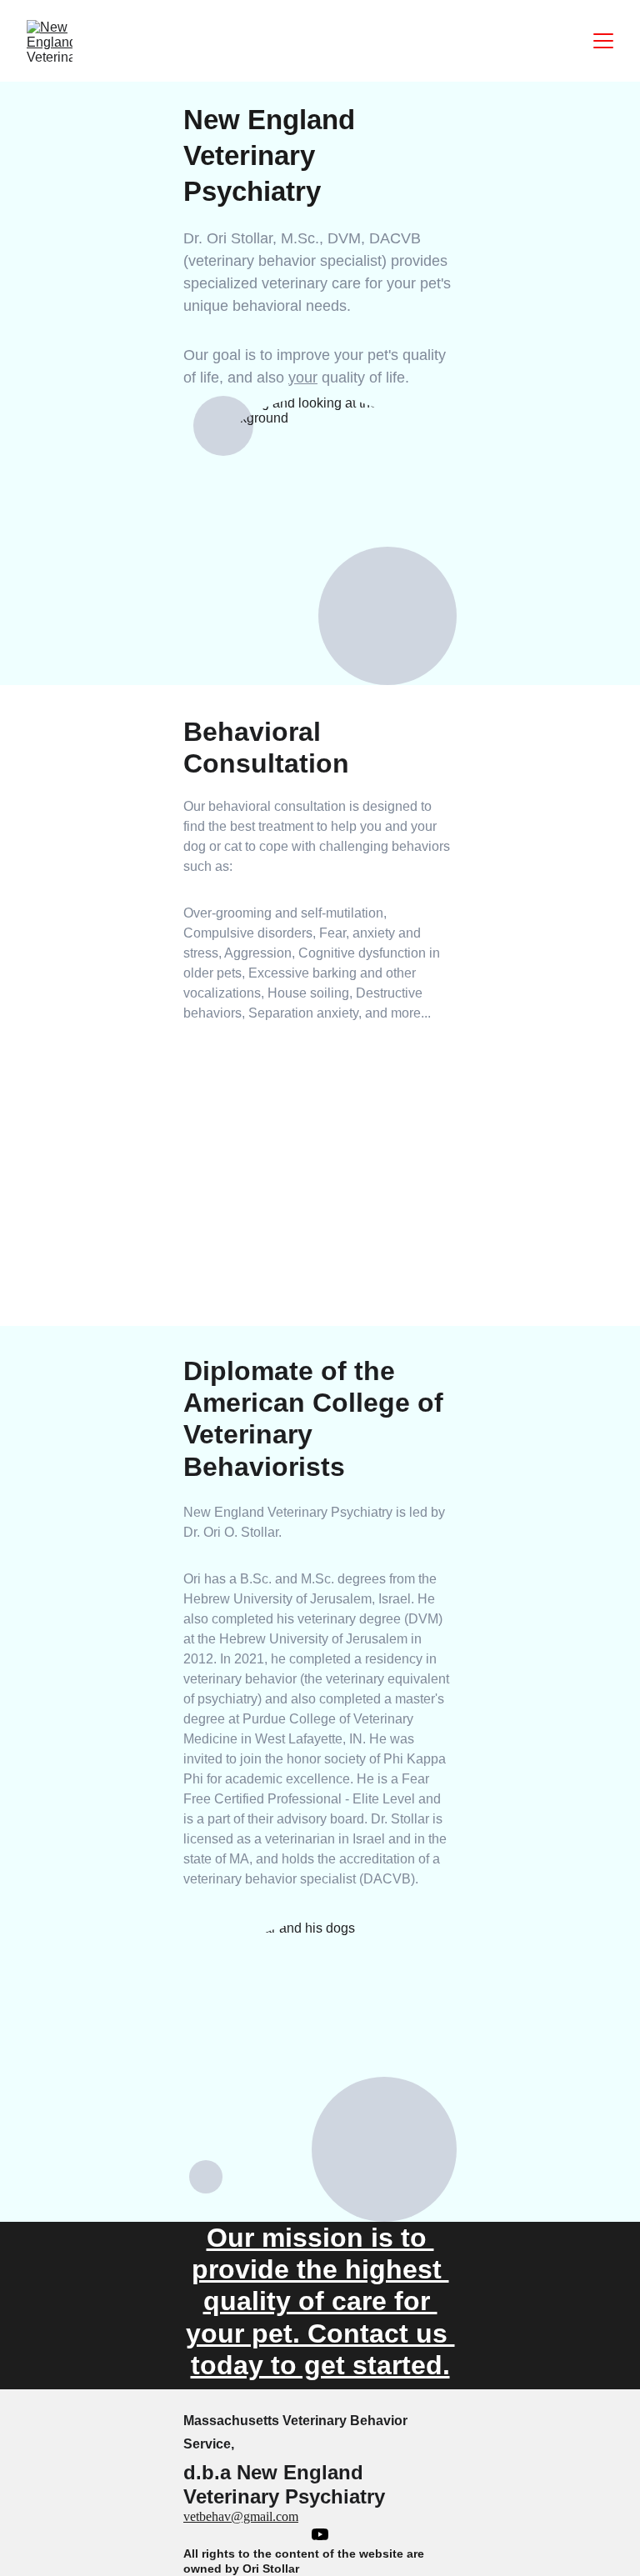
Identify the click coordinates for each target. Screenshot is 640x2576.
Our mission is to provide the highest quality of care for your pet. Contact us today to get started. (320, 2302)
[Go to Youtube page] (320, 2534)
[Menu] (603, 41)
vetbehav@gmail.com (241, 2516)
